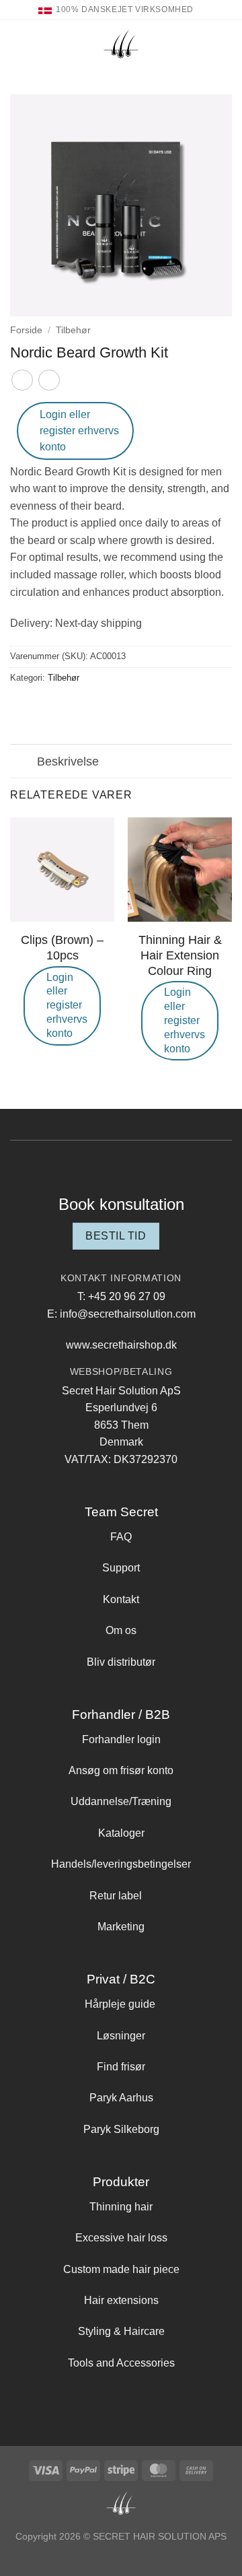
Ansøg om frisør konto (121, 1770)
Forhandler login (121, 1739)
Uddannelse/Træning (121, 1801)
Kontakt (121, 1599)
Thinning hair (121, 2207)
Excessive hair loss (121, 2238)
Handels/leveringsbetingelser (121, 1864)
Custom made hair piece (121, 2269)
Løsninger (121, 2036)
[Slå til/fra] (23, 762)
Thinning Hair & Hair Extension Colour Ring (180, 955)
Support (121, 1568)
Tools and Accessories (121, 2363)
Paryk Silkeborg (121, 2129)
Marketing (121, 1927)
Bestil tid (116, 1236)
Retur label (116, 1896)
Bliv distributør (121, 1662)
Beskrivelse (68, 761)
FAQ (121, 1537)
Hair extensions (121, 2300)
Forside (26, 330)
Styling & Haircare (121, 2331)
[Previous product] (49, 380)
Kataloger (121, 1833)
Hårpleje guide (120, 2004)
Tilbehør (73, 330)
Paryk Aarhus (121, 2098)
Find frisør (121, 2067)
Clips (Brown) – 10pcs (62, 948)
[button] (18, 43)
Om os (121, 1630)
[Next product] (22, 380)
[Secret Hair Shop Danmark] (121, 44)
